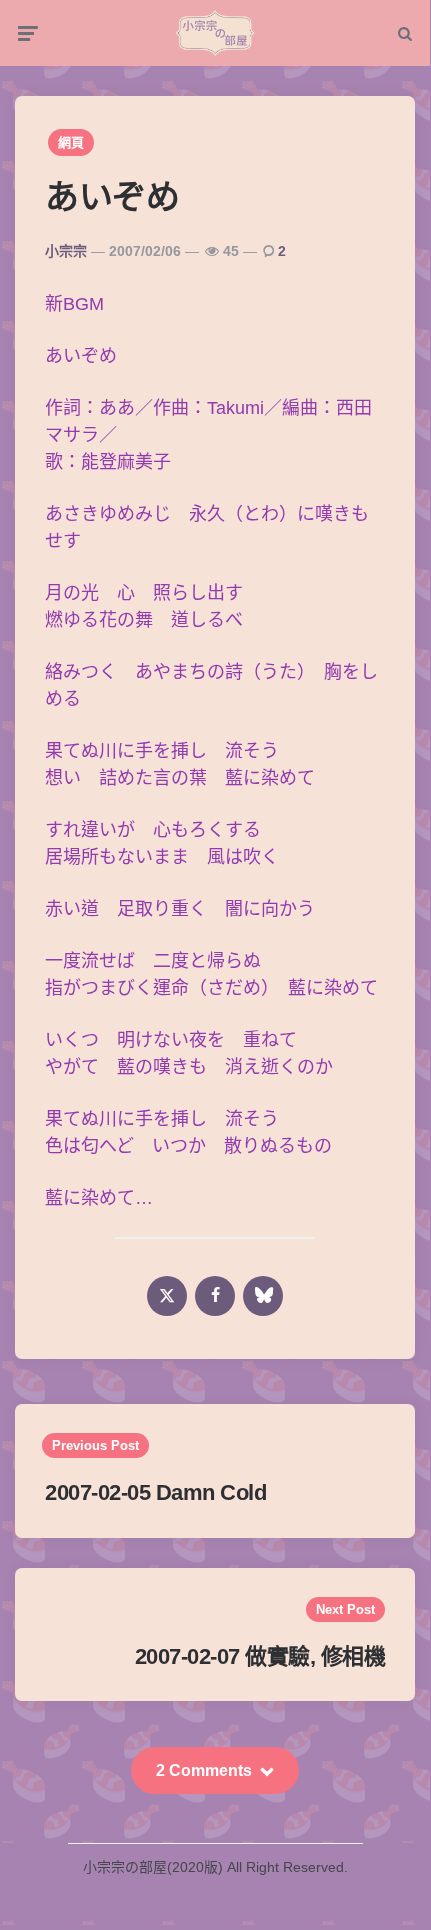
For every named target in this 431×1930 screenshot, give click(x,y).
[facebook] (215, 1296)
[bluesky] (263, 1296)
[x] (167, 1296)
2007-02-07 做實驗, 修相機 (260, 1656)
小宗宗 (66, 251)
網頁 (71, 142)
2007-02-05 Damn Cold (155, 1492)
